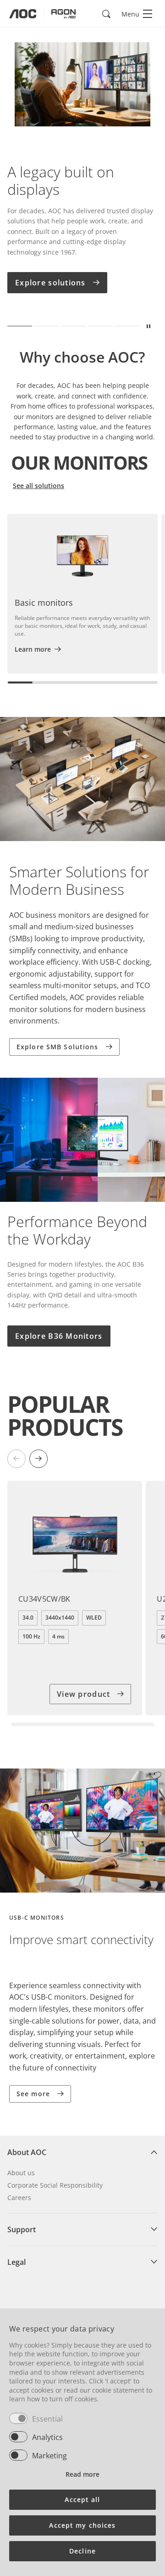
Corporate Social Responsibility (55, 2185)
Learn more (33, 649)
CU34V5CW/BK (44, 1599)
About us (21, 2173)
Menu (130, 14)
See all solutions (38, 486)
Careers (19, 2198)
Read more (82, 2474)
